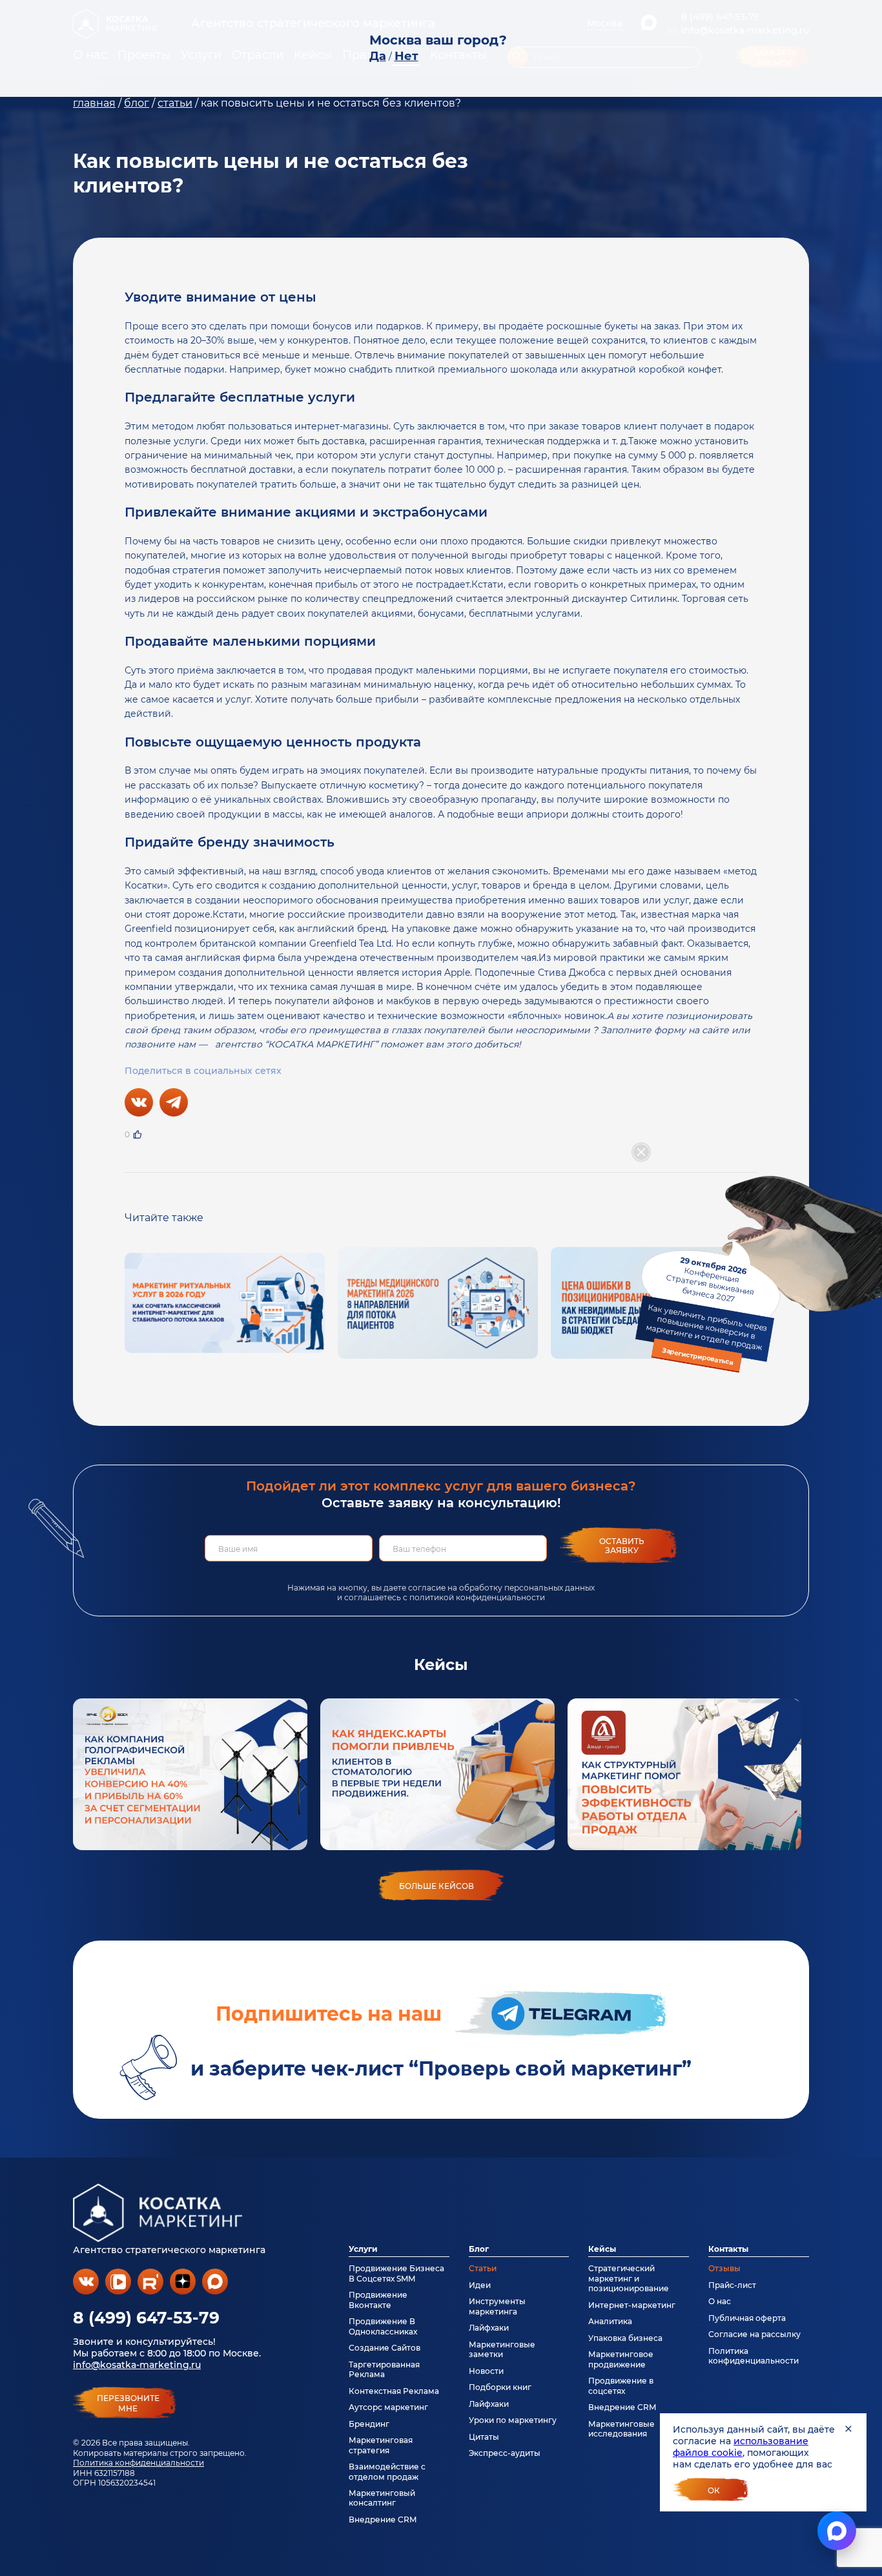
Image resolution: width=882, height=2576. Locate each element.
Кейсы (602, 2249)
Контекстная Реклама (394, 2391)
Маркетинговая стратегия (381, 2445)
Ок (714, 2490)
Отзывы (724, 2268)
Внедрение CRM (383, 2519)
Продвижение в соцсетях (621, 2385)
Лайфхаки (489, 2328)
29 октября (706, 1310)
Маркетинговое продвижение (621, 2359)
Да (378, 56)
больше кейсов (436, 1886)
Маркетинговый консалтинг (382, 2498)
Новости (486, 2371)
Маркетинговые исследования (621, 2429)
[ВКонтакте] (139, 1102)
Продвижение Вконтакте (378, 2300)
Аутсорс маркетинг (388, 2407)
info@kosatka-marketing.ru (137, 2365)
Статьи (483, 2268)
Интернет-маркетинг (632, 2305)
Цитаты (484, 2437)
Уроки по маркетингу (513, 2420)
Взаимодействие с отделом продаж (387, 2471)
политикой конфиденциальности (477, 1597)
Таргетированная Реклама (384, 2369)
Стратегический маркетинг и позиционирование (629, 2278)
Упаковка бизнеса (625, 2338)
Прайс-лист (732, 2285)
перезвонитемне (128, 2404)
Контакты (728, 2249)
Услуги (363, 2249)
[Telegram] (174, 1102)
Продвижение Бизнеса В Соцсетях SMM (396, 2273)
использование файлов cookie (741, 2447)
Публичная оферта (747, 2318)
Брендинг (369, 2424)
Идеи (480, 2285)
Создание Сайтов (385, 2348)
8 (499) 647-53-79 (146, 2318)
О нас (720, 2301)
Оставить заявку (622, 1546)
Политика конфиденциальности (138, 2463)
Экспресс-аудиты (505, 2453)
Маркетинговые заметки (502, 2349)
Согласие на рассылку (754, 2334)
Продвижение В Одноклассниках (383, 2326)
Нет (406, 56)
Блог (479, 2249)
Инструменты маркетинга (497, 2306)
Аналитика (610, 2321)
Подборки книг (500, 2387)
